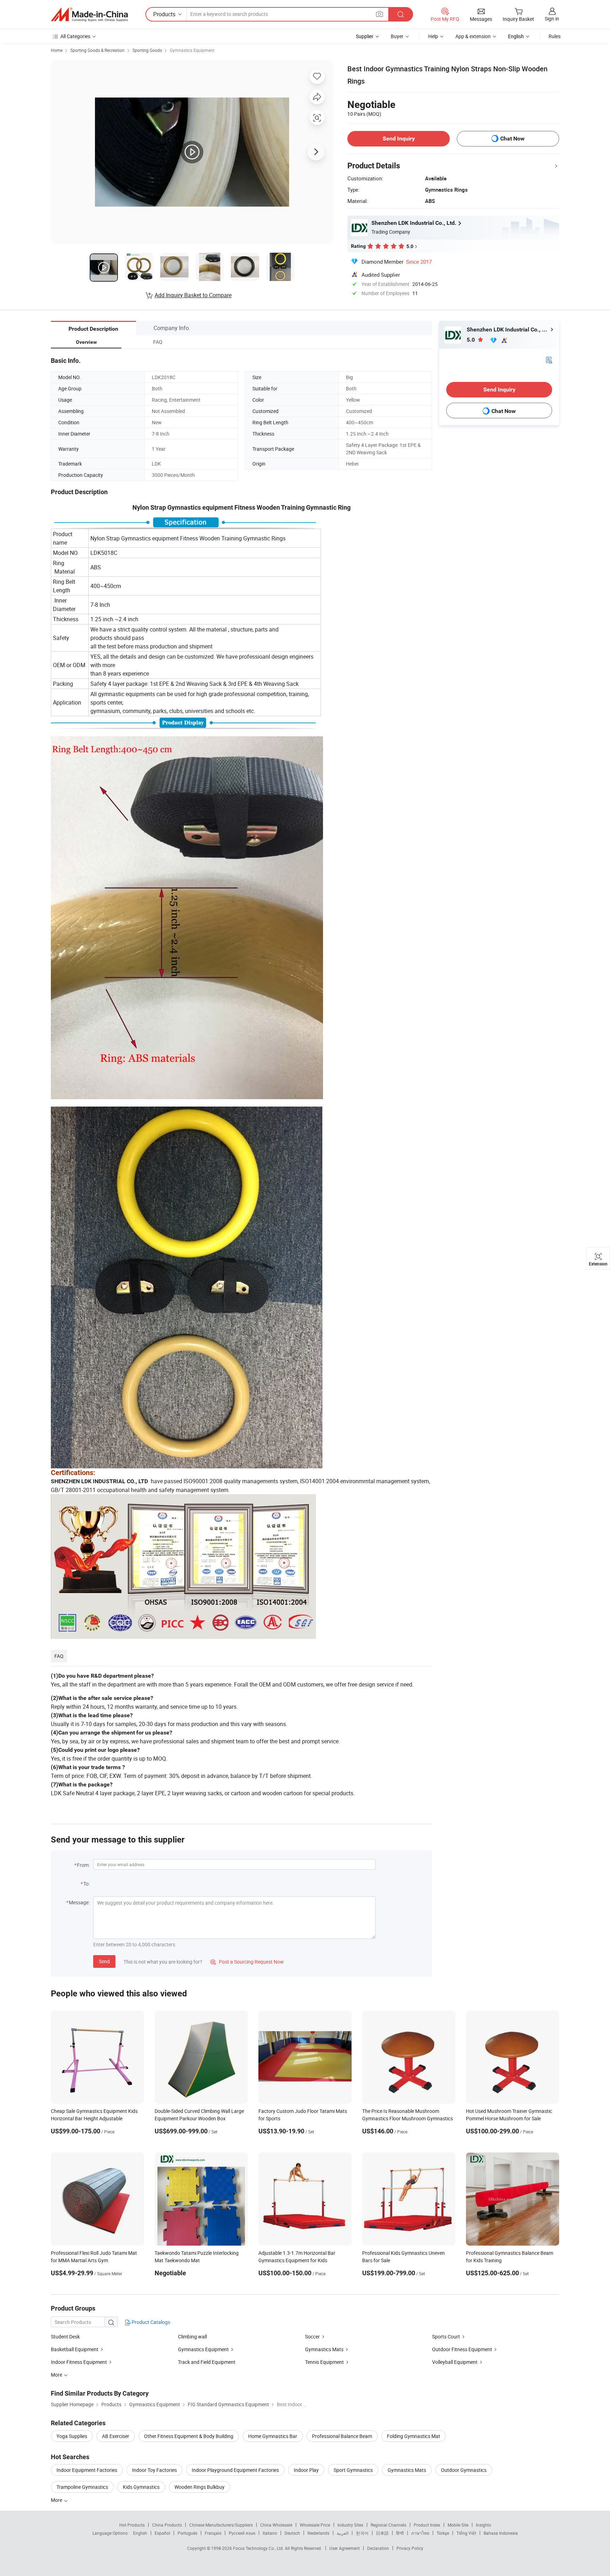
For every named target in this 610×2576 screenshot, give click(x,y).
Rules (555, 36)
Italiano (270, 2533)
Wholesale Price (315, 2525)
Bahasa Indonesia (501, 2533)
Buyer (397, 36)
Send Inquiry (399, 139)
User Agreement (345, 2548)
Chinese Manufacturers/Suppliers (221, 2525)
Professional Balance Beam (342, 2436)
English (140, 2533)
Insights (483, 2525)
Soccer (312, 2337)
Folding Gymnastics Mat (414, 2436)
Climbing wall (192, 2337)
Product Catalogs (150, 2322)
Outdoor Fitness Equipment (462, 2349)
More (57, 2500)
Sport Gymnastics (353, 2470)
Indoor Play (306, 2470)
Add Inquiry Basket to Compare (193, 295)
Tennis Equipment (324, 2362)
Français (213, 2533)
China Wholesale (276, 2525)
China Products (167, 2525)
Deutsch (292, 2533)
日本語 (382, 2533)
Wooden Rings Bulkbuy (199, 2487)
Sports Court (446, 2337)
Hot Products (132, 2525)
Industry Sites (350, 2525)
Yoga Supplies (72, 2436)
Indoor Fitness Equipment (79, 2362)
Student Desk (65, 2337)
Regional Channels (388, 2525)
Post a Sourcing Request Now (247, 1962)
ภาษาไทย (420, 2533)
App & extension (473, 36)
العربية (343, 2533)
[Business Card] (549, 360)
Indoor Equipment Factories (87, 2470)
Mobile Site (458, 2525)
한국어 (362, 2533)
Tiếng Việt (466, 2533)
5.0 (471, 340)
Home (57, 50)
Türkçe (443, 2533)
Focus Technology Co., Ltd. (259, 2548)
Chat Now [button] (512, 139)
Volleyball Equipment (455, 2362)
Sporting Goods (147, 50)
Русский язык (242, 2533)
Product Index (427, 2525)
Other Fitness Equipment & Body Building (189, 2436)
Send (104, 1961)
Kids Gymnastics (141, 2487)
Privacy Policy (410, 2548)
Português (187, 2533)
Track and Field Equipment (207, 2362)
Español (162, 2533)
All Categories (75, 36)
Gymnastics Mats (324, 2349)
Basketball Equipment (75, 2349)
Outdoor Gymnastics (464, 2470)
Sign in (552, 19)
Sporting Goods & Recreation (97, 50)
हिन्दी (400, 2533)
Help (433, 36)
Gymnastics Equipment (192, 50)
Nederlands (318, 2533)
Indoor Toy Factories (154, 2470)
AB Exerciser (116, 2436)
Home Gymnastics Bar (273, 2436)
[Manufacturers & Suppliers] (89, 14)
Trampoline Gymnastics (82, 2487)
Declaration (378, 2548)
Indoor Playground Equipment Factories (235, 2470)
